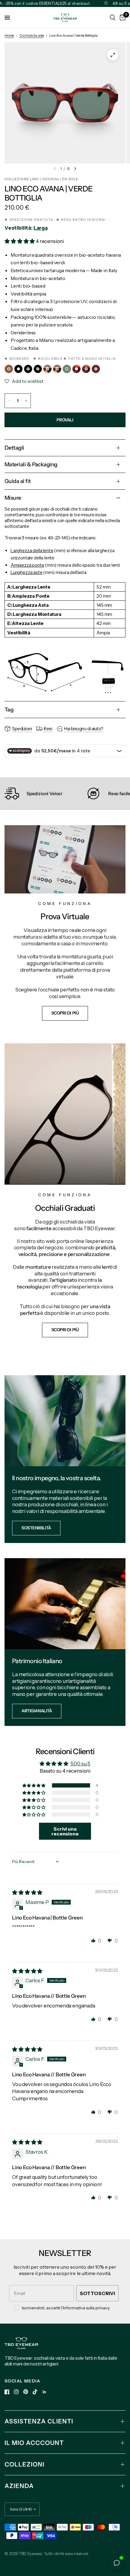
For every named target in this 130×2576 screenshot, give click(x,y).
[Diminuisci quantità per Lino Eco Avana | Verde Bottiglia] (9, 401)
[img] (27, 1892)
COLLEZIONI (24, 2464)
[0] (122, 18)
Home (9, 35)
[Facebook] (7, 2392)
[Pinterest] (26, 2392)
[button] (20, 241)
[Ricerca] (113, 18)
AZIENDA (19, 2486)
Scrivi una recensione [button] (65, 1831)
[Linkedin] (44, 2392)
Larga (41, 228)
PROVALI (65, 420)
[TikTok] (35, 2392)
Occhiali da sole (32, 35)
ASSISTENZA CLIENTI (39, 2421)
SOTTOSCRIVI (97, 2293)
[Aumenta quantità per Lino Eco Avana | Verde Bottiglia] (26, 401)
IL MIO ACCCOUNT (34, 2443)
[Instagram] (16, 2392)
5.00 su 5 (80, 1764)
